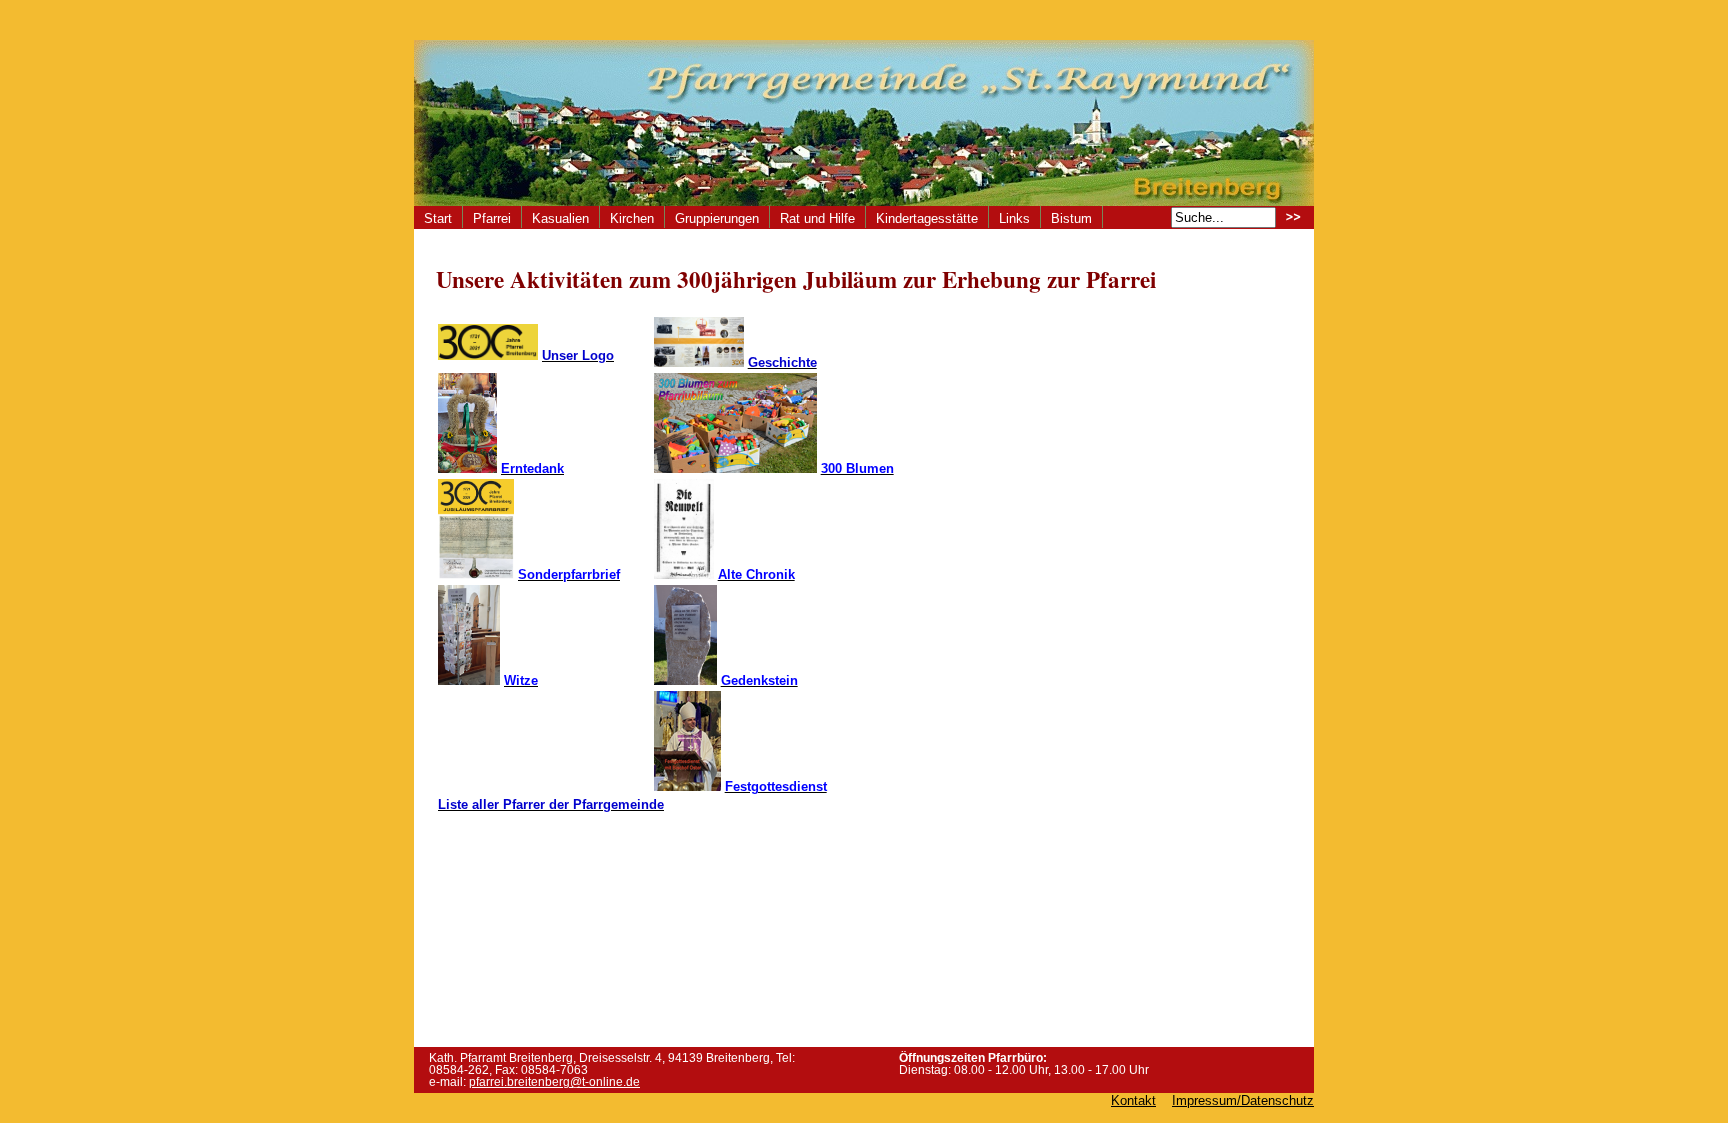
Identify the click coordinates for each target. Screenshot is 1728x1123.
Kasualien (560, 218)
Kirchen (632, 218)
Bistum (1071, 218)
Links (1014, 218)
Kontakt (1133, 1100)
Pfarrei (492, 218)
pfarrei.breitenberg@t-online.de (554, 1082)
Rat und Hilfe (817, 218)
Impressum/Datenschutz (1243, 1100)
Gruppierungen (717, 218)
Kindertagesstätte (927, 218)
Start (438, 218)
